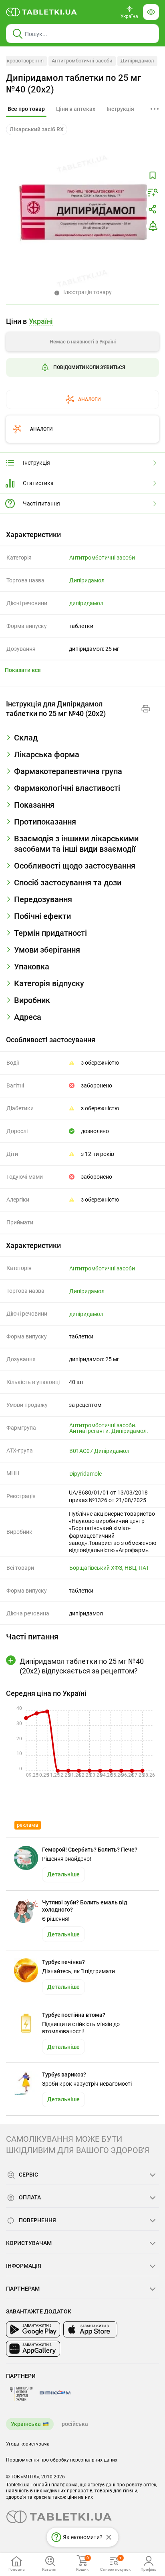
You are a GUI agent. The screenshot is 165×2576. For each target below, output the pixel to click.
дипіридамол (86, 603)
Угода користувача (28, 2444)
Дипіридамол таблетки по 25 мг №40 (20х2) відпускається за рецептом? (82, 1666)
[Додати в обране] (153, 176)
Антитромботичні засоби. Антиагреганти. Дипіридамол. (109, 1428)
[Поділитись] (153, 209)
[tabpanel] (82, 741)
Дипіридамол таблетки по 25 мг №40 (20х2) (73, 84)
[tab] (26, 109)
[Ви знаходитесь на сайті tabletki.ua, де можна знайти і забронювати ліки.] (42, 12)
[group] (82, 360)
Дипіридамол (137, 61)
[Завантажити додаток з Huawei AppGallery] (33, 2349)
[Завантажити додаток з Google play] (33, 2329)
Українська (26, 2424)
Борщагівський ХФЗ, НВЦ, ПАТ (109, 1568)
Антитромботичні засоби (82, 61)
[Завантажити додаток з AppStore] (90, 2329)
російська (75, 2424)
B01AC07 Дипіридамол (99, 1451)
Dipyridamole (86, 1474)
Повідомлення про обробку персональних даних (62, 2460)
